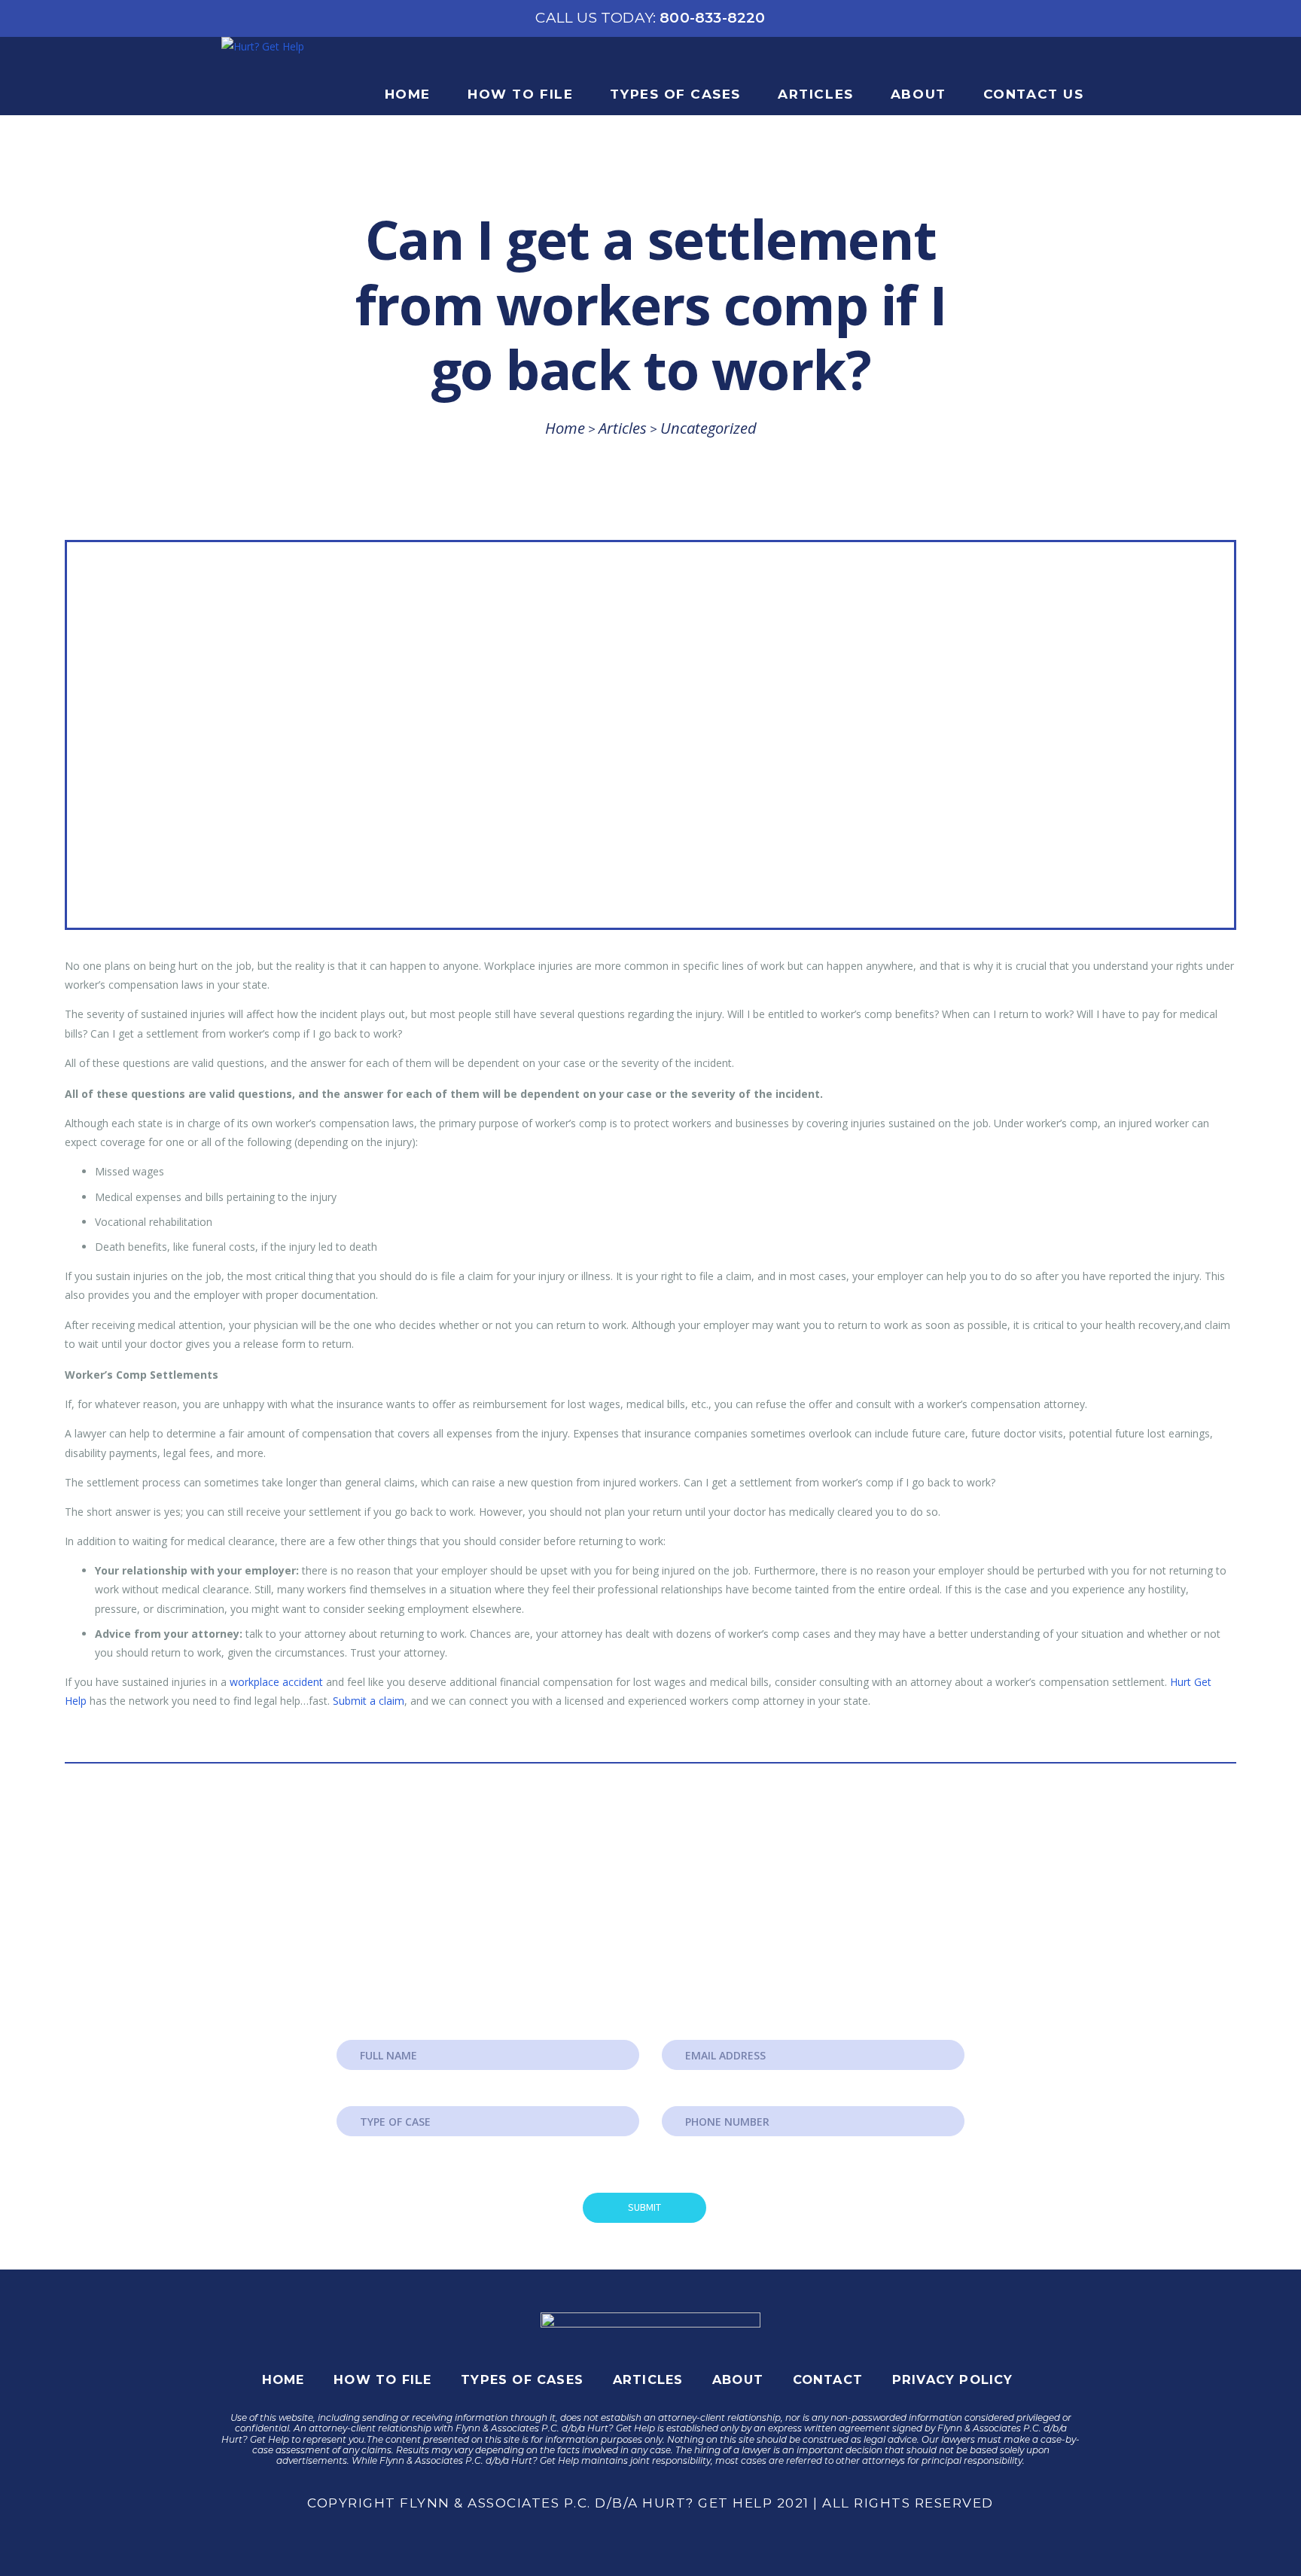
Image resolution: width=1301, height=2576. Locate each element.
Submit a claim (369, 1701)
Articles (815, 94)
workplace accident (276, 1682)
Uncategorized (708, 428)
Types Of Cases (675, 94)
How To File (520, 94)
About (919, 94)
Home (408, 94)
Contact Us (1033, 94)
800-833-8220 (650, 18)
